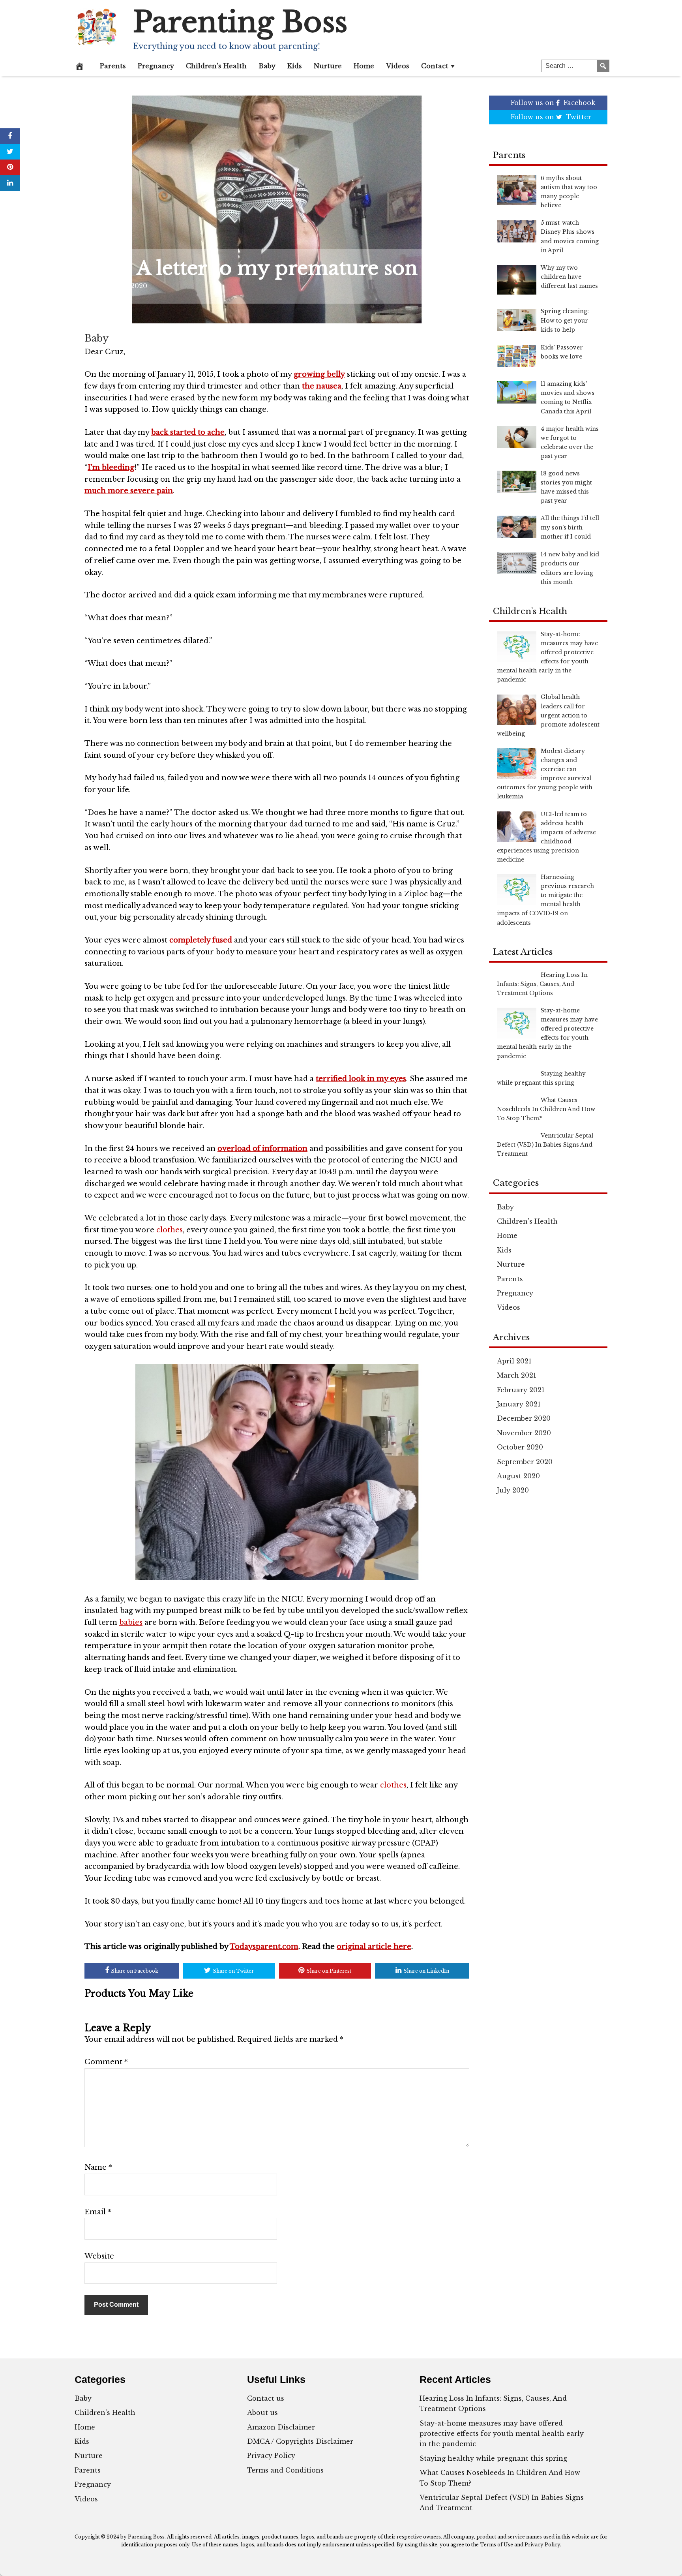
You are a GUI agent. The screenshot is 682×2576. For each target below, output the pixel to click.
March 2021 (517, 1375)
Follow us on (553, 103)
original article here (374, 1947)
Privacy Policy (271, 2456)
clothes (170, 1230)
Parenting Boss (240, 22)
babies (131, 1622)
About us (262, 2413)
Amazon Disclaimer (281, 2427)
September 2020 (525, 1462)
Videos (398, 66)
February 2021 (521, 1390)
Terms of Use (497, 2545)
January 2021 (519, 1404)
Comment (106, 2062)
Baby (267, 66)
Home (364, 66)
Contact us (266, 2398)
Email (98, 2212)
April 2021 (514, 1361)
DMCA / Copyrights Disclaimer (300, 2441)
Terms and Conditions (285, 2470)
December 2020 (524, 1418)
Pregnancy (156, 66)
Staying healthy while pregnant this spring (493, 2458)
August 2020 (518, 1476)
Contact (435, 66)
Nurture (328, 66)
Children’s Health (216, 66)
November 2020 (524, 1433)
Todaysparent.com (264, 1947)
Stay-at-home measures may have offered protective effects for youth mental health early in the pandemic (502, 2434)
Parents (113, 66)
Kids (295, 66)
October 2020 (520, 1447)
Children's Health (527, 1221)
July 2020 (513, 1490)
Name (98, 2167)
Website (99, 2256)
